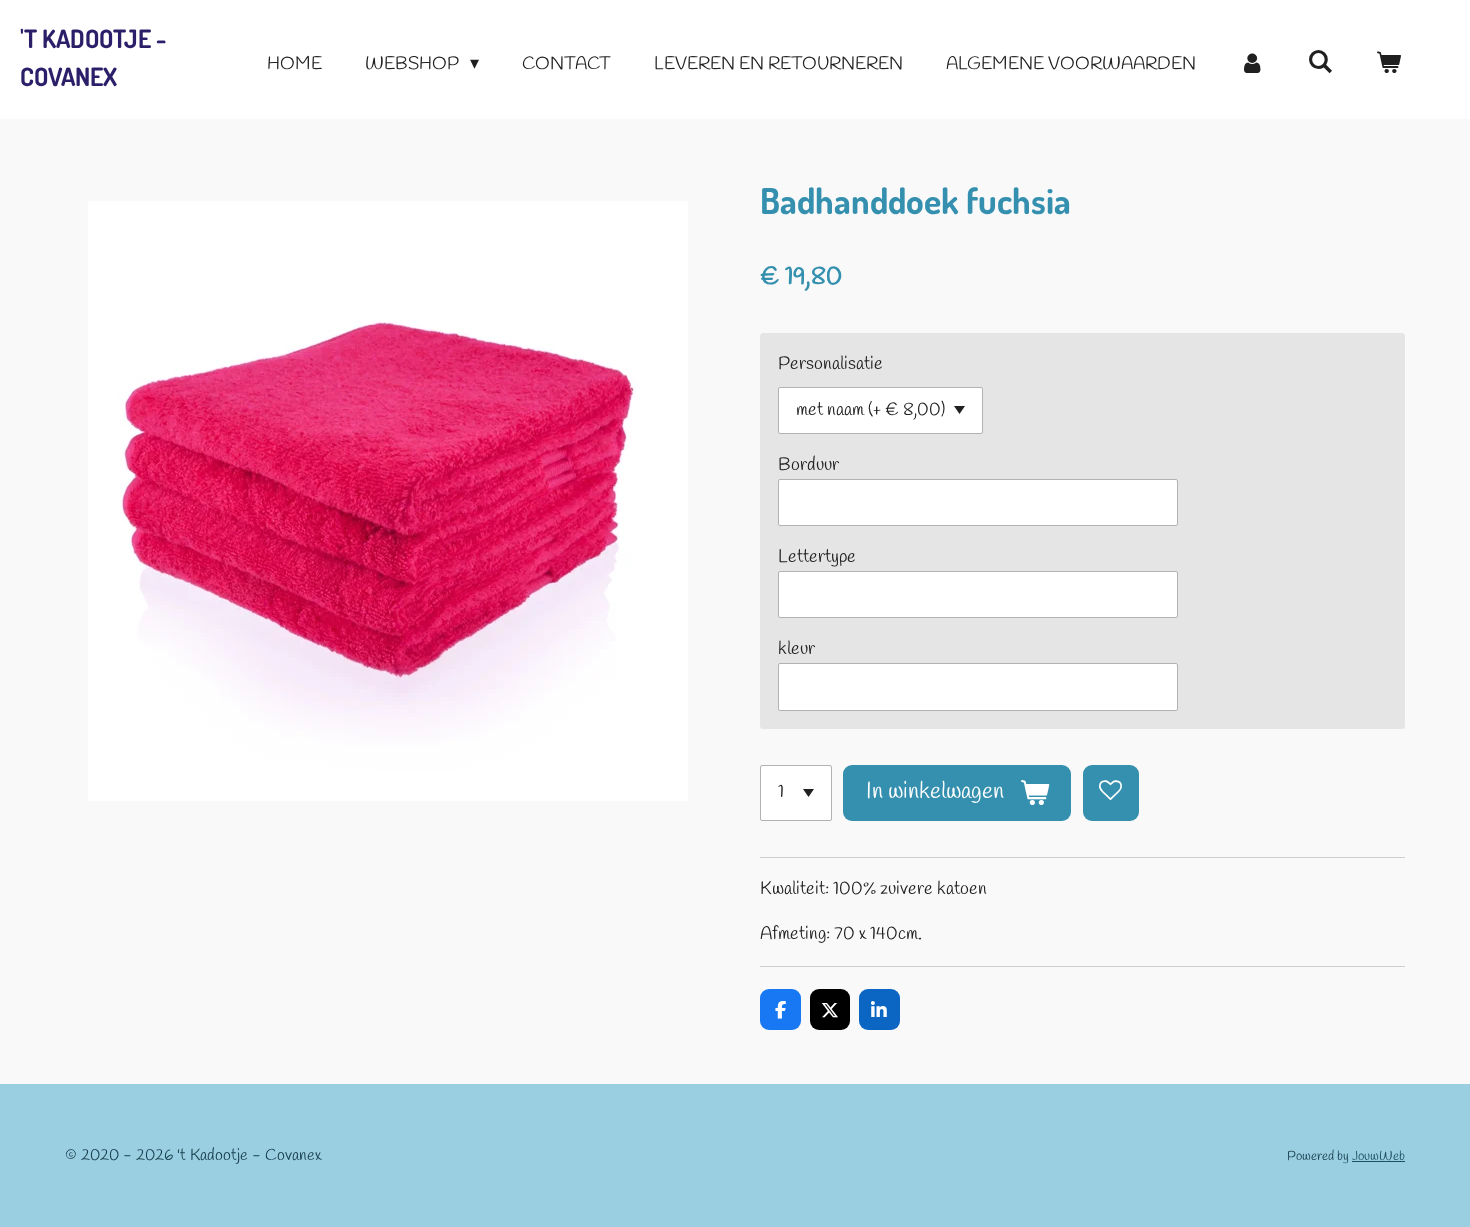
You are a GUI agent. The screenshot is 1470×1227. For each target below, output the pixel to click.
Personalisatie (830, 364)
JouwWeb (1378, 1156)
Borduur (808, 465)
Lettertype (817, 557)
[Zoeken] (1320, 63)
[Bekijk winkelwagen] (1388, 64)
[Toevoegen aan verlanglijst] (1111, 793)
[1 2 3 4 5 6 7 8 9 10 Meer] (796, 793)
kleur (796, 649)
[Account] (1251, 64)
